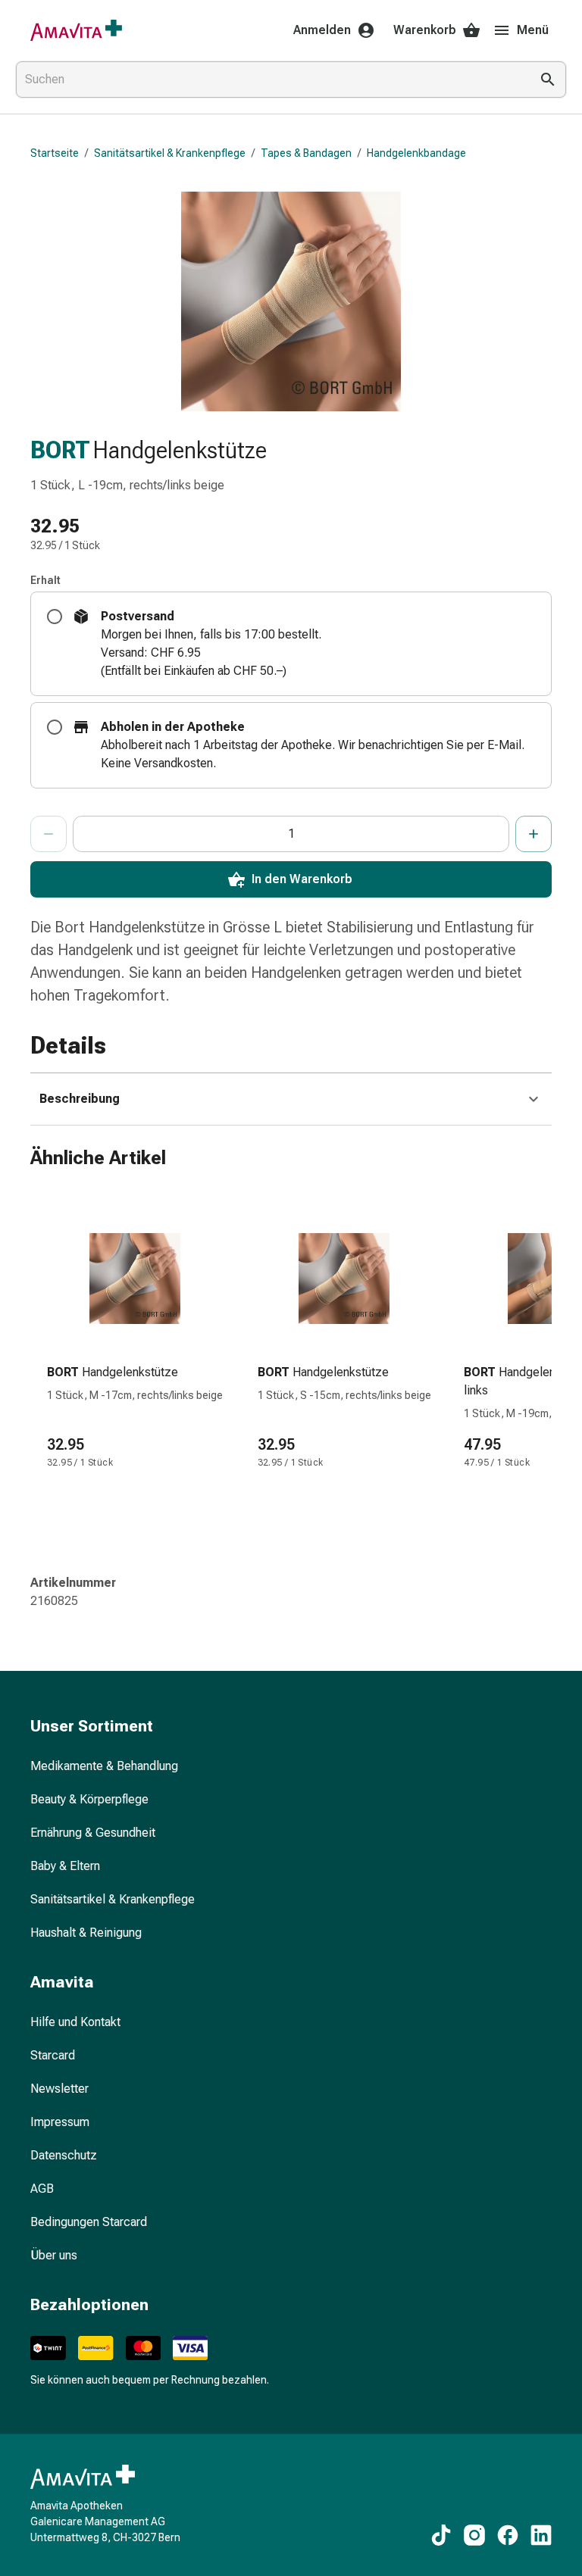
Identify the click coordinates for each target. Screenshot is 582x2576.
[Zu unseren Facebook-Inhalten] (508, 2535)
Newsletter (59, 2089)
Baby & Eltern (65, 1866)
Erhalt (45, 580)
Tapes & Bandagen (306, 153)
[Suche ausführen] (548, 80)
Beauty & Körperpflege (89, 1799)
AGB (42, 2189)
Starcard (53, 2055)
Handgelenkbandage (416, 153)
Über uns (54, 2255)
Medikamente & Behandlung (104, 1766)
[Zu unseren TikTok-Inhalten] (441, 2535)
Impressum (60, 2122)
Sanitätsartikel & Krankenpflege (170, 153)
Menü (533, 30)
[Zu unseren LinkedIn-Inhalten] (541, 2535)
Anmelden (322, 30)
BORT (60, 450)
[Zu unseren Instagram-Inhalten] (474, 2535)
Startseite (55, 153)
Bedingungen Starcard (89, 2222)
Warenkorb (425, 30)
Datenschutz (64, 2155)
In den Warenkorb (302, 879)
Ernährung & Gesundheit (93, 1833)
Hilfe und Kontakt (75, 2022)
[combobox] (270, 80)
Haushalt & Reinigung (86, 1933)
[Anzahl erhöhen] (533, 834)
